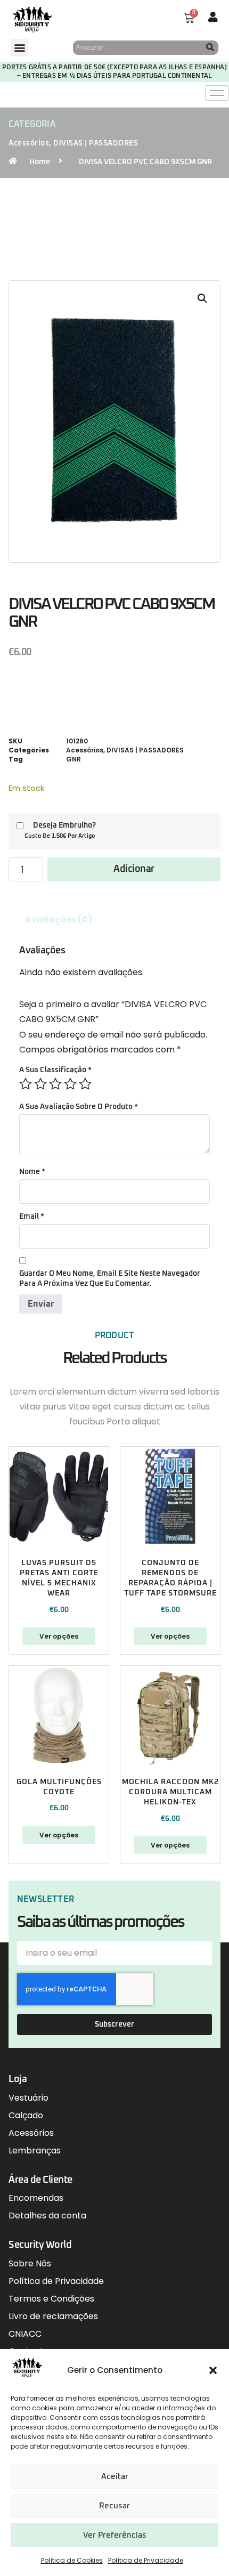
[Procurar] (210, 48)
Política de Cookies (72, 2560)
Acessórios (29, 143)
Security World (40, 2245)
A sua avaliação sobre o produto (79, 1107)
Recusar (114, 2506)
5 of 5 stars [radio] (85, 1084)
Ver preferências (115, 2535)
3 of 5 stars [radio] (55, 1084)
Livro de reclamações (53, 2316)
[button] (213, 2370)
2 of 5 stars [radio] (40, 1084)
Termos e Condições (51, 2299)
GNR (73, 759)
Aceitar (115, 2477)
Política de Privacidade (146, 2560)
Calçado (26, 2115)
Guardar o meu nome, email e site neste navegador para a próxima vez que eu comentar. (110, 1279)
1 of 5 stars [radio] (26, 1084)
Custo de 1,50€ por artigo (60, 836)
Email (32, 1217)
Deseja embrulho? (64, 825)
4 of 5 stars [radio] (70, 1084)
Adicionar (134, 869)
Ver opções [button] (170, 1636)
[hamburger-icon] (217, 93)
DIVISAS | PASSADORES (96, 143)
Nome (32, 1172)
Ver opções (59, 1636)
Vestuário (28, 2098)
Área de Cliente (40, 2180)
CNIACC (25, 2334)
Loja (18, 2079)
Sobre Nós (30, 2263)
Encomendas (36, 2198)
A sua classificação (55, 1070)
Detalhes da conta (47, 2215)
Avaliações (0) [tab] (59, 920)
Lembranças (35, 2150)
